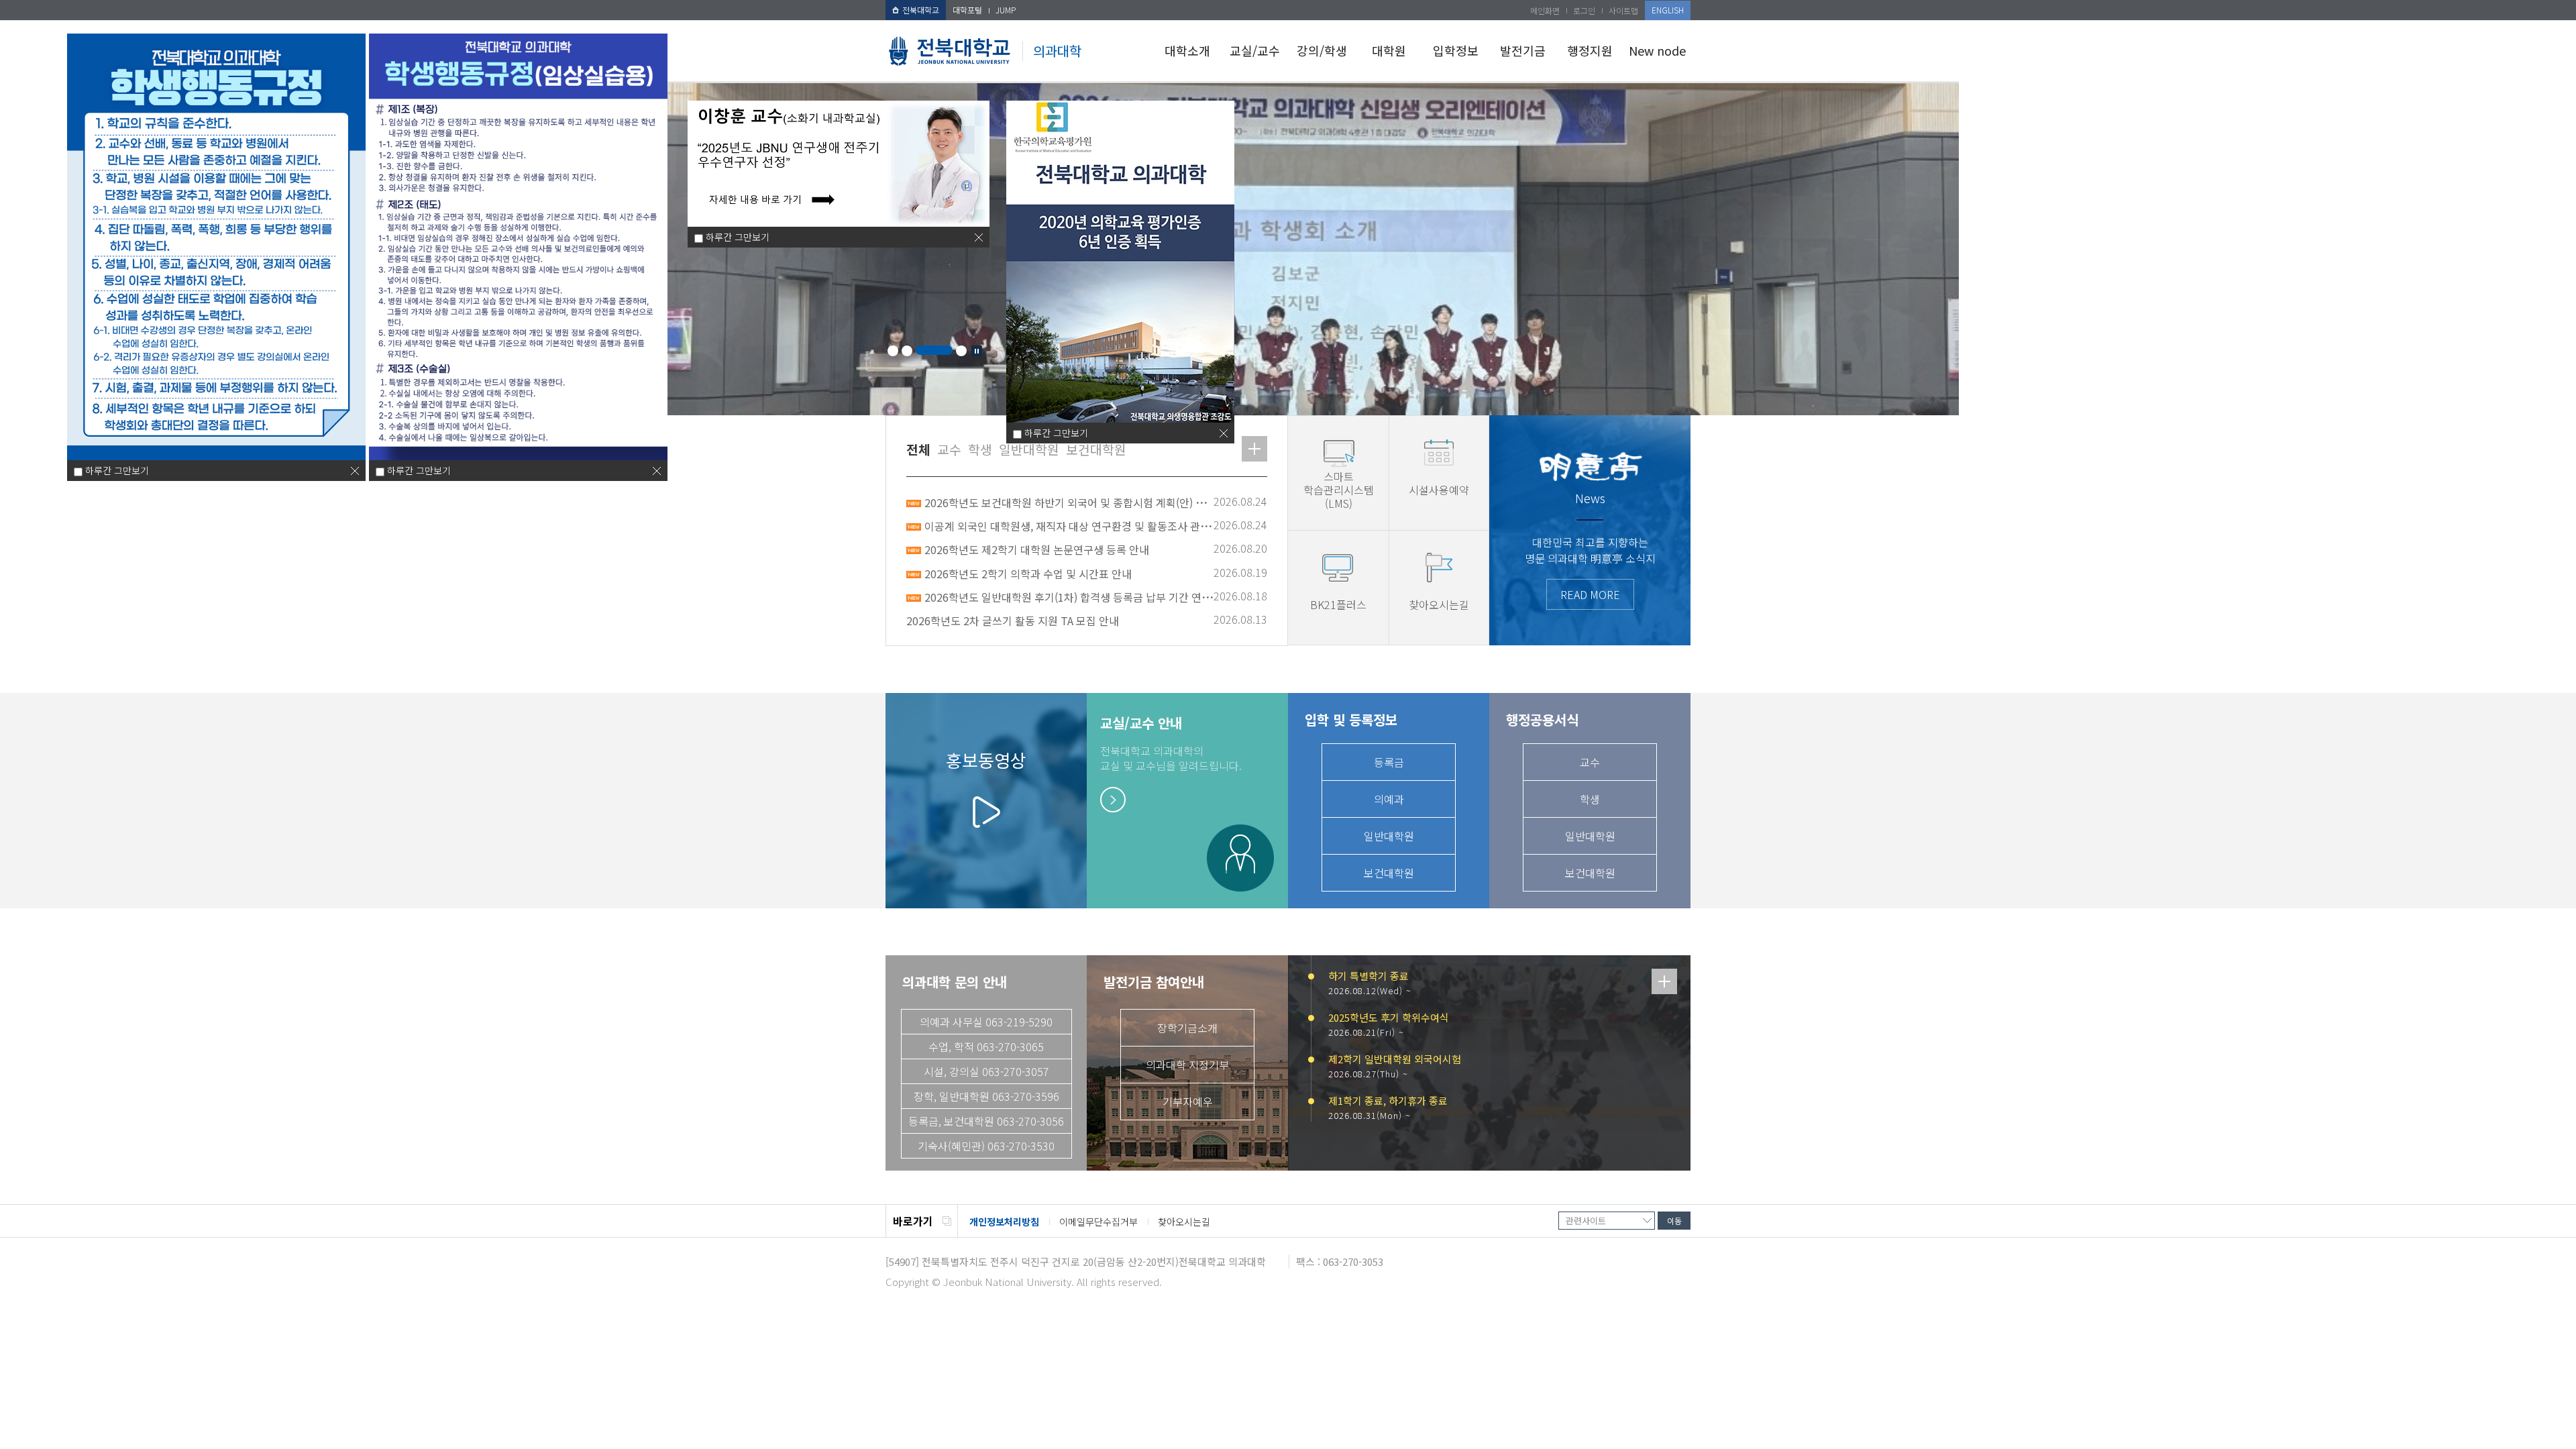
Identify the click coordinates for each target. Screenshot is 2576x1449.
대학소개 (1187, 50)
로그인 (1584, 10)
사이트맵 (1623, 10)
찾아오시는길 (1184, 1222)
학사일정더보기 (1664, 981)
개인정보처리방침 (1004, 1222)
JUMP (1006, 10)
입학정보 (1456, 50)
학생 (1590, 799)
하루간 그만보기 (117, 470)
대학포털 (967, 10)
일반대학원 (1389, 836)
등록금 (1389, 762)
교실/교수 (1255, 50)
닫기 (355, 471)
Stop (977, 351)
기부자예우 (1188, 1102)
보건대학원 (1389, 873)
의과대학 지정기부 (1187, 1065)
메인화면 (1545, 10)
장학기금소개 (1187, 1028)
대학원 (1389, 50)
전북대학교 (921, 10)
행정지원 (1590, 50)
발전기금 (1523, 50)
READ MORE (1590, 594)
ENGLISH (1668, 10)
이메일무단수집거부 (1098, 1222)
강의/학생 (1322, 50)
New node (1657, 50)
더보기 (1254, 449)
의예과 (1389, 799)
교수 (1590, 762)
